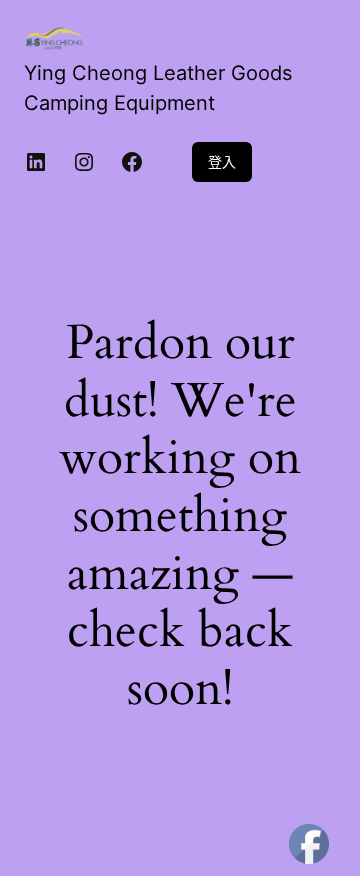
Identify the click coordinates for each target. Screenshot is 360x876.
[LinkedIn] (36, 162)
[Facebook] (132, 162)
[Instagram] (84, 162)
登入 (222, 161)
